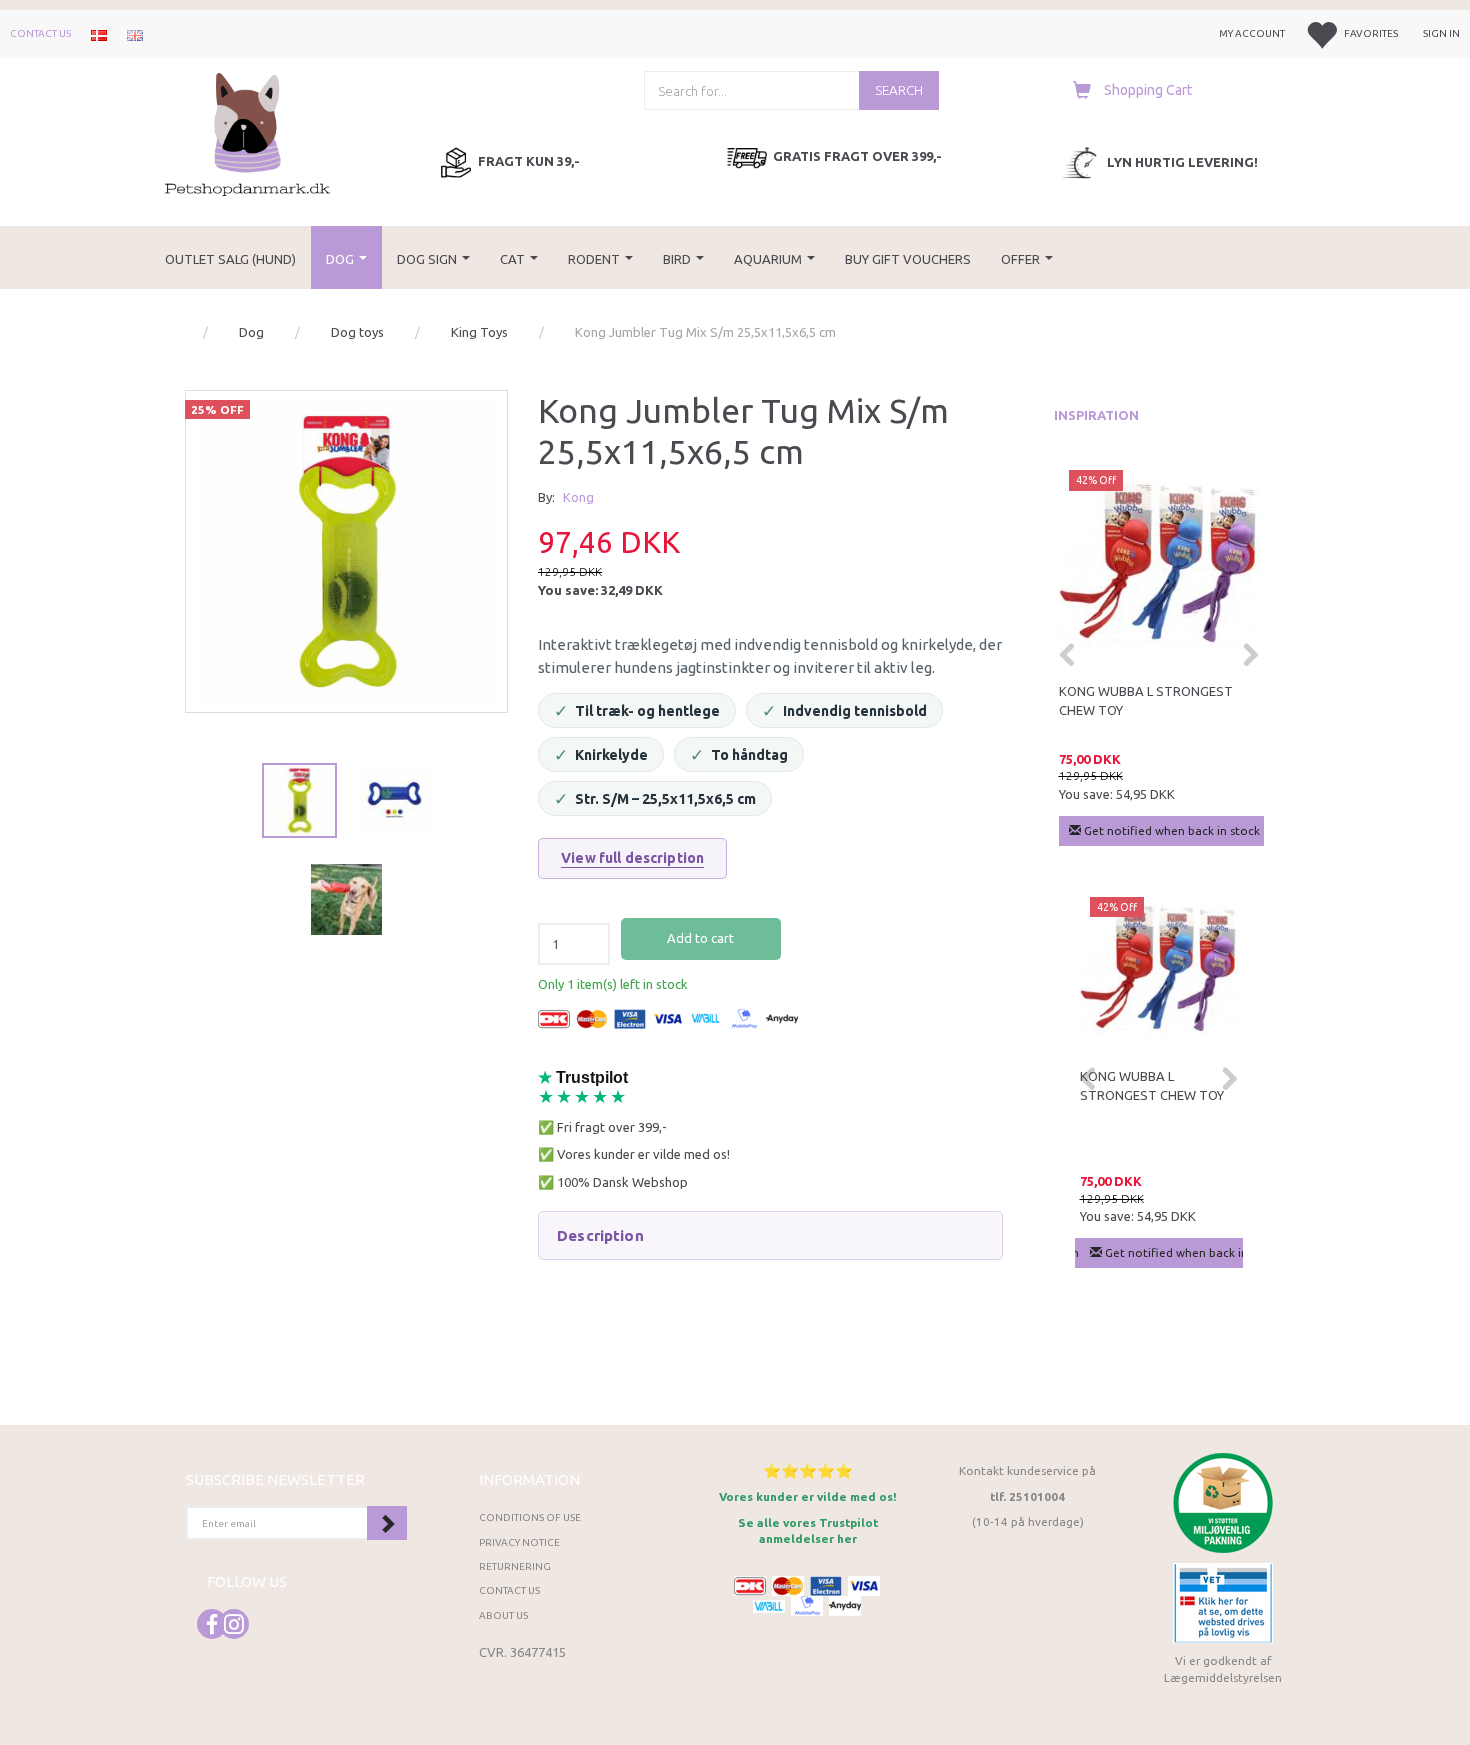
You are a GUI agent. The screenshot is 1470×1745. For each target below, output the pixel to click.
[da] (99, 34)
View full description (632, 858)
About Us (503, 1615)
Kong (578, 497)
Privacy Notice (519, 1542)
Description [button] (600, 1235)
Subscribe (387, 1523)
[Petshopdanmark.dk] (247, 132)
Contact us (40, 33)
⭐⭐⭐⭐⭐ (808, 1470)
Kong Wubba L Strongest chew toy (1146, 700)
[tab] (770, 1236)
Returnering (515, 1566)
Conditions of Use (530, 1517)
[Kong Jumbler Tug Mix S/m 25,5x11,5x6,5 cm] (346, 551)
